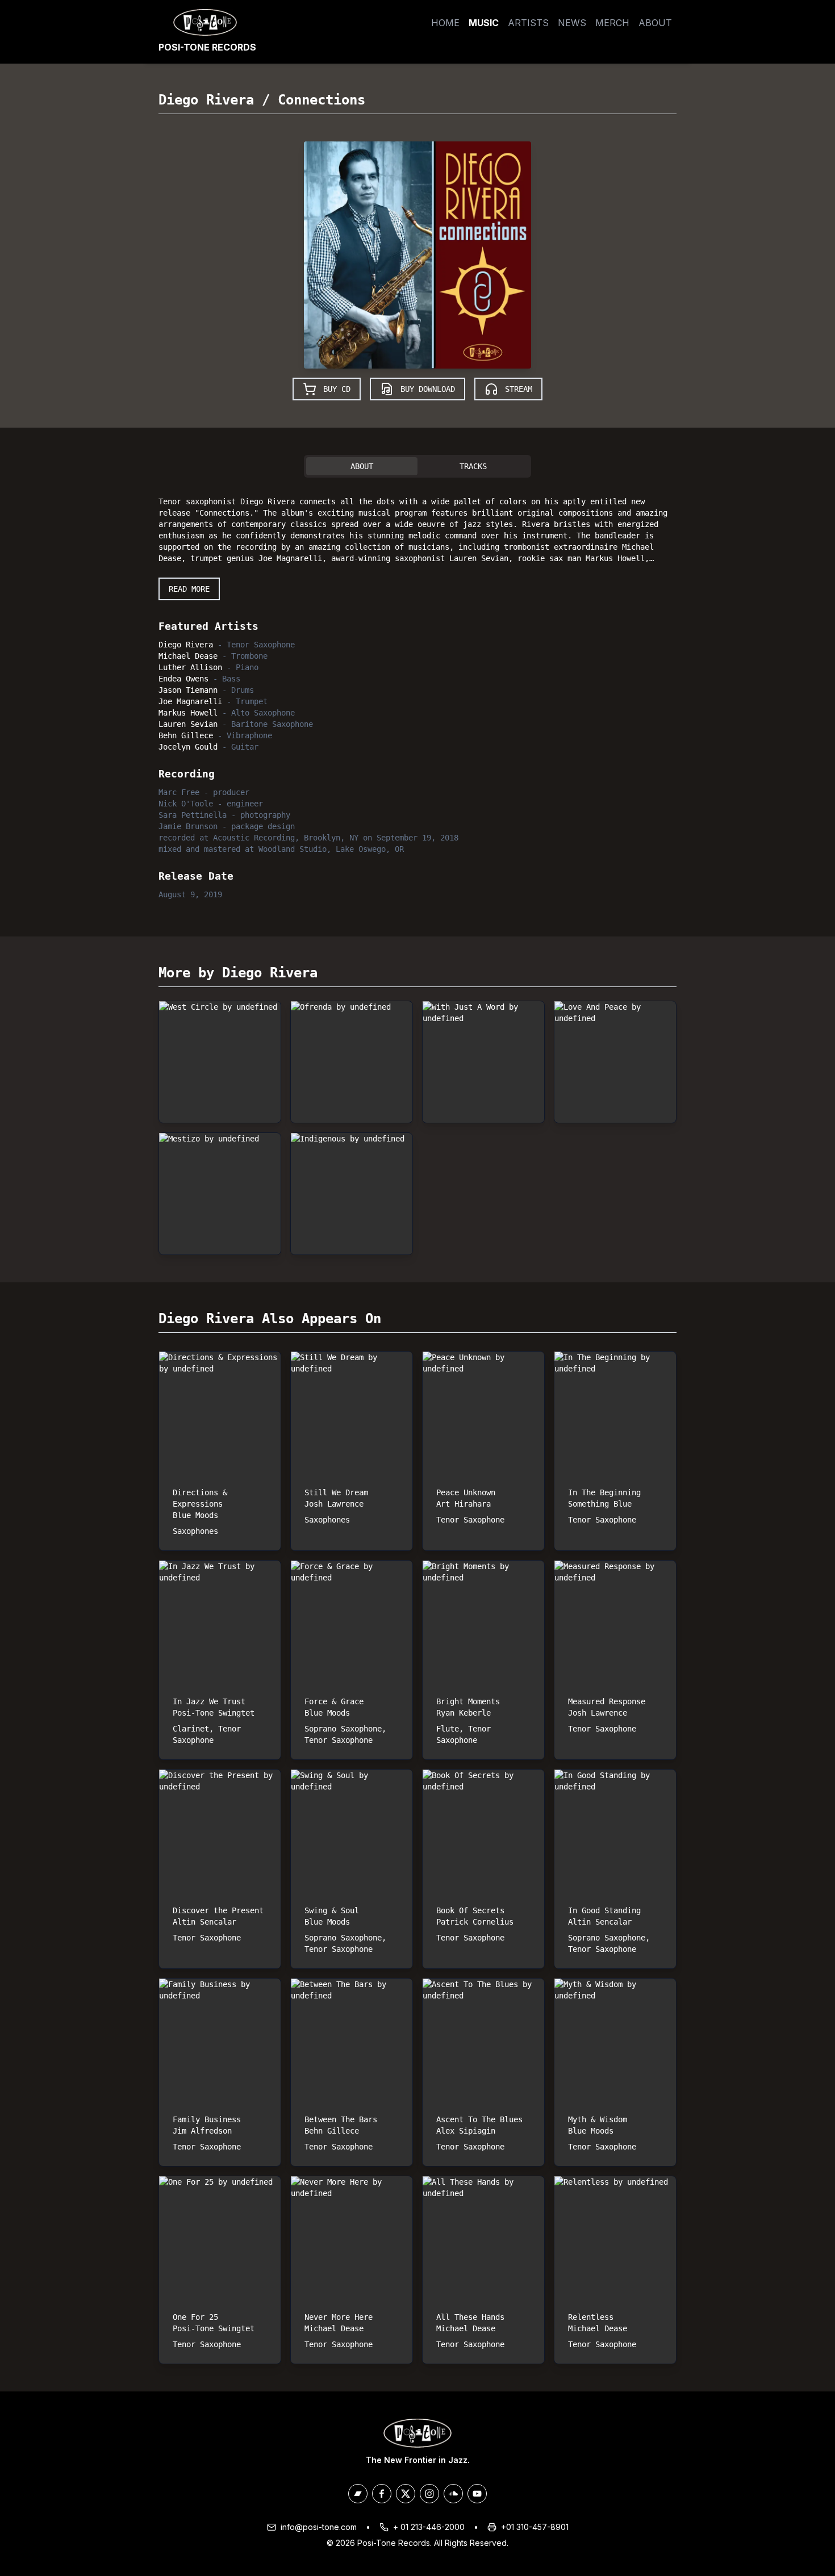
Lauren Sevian (188, 724)
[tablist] (417, 466)
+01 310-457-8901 (535, 2527)
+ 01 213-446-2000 (429, 2527)
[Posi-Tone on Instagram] (429, 2494)
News (572, 23)
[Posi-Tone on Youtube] (477, 2494)
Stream (519, 389)
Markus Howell (188, 713)
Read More (189, 589)
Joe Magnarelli (190, 701)
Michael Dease (188, 656)
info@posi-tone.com (319, 2527)
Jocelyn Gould (188, 747)
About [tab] (362, 466)
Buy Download (428, 389)
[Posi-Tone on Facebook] (382, 2494)
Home (445, 23)
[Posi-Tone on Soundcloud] (453, 2494)
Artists (528, 23)
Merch (612, 23)
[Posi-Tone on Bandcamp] (358, 2494)
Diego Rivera (206, 100)
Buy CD (337, 389)
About (655, 23)
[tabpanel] (417, 696)
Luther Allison (190, 667)
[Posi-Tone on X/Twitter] (406, 2494)
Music (484, 23)
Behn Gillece (186, 735)
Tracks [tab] (473, 466)
